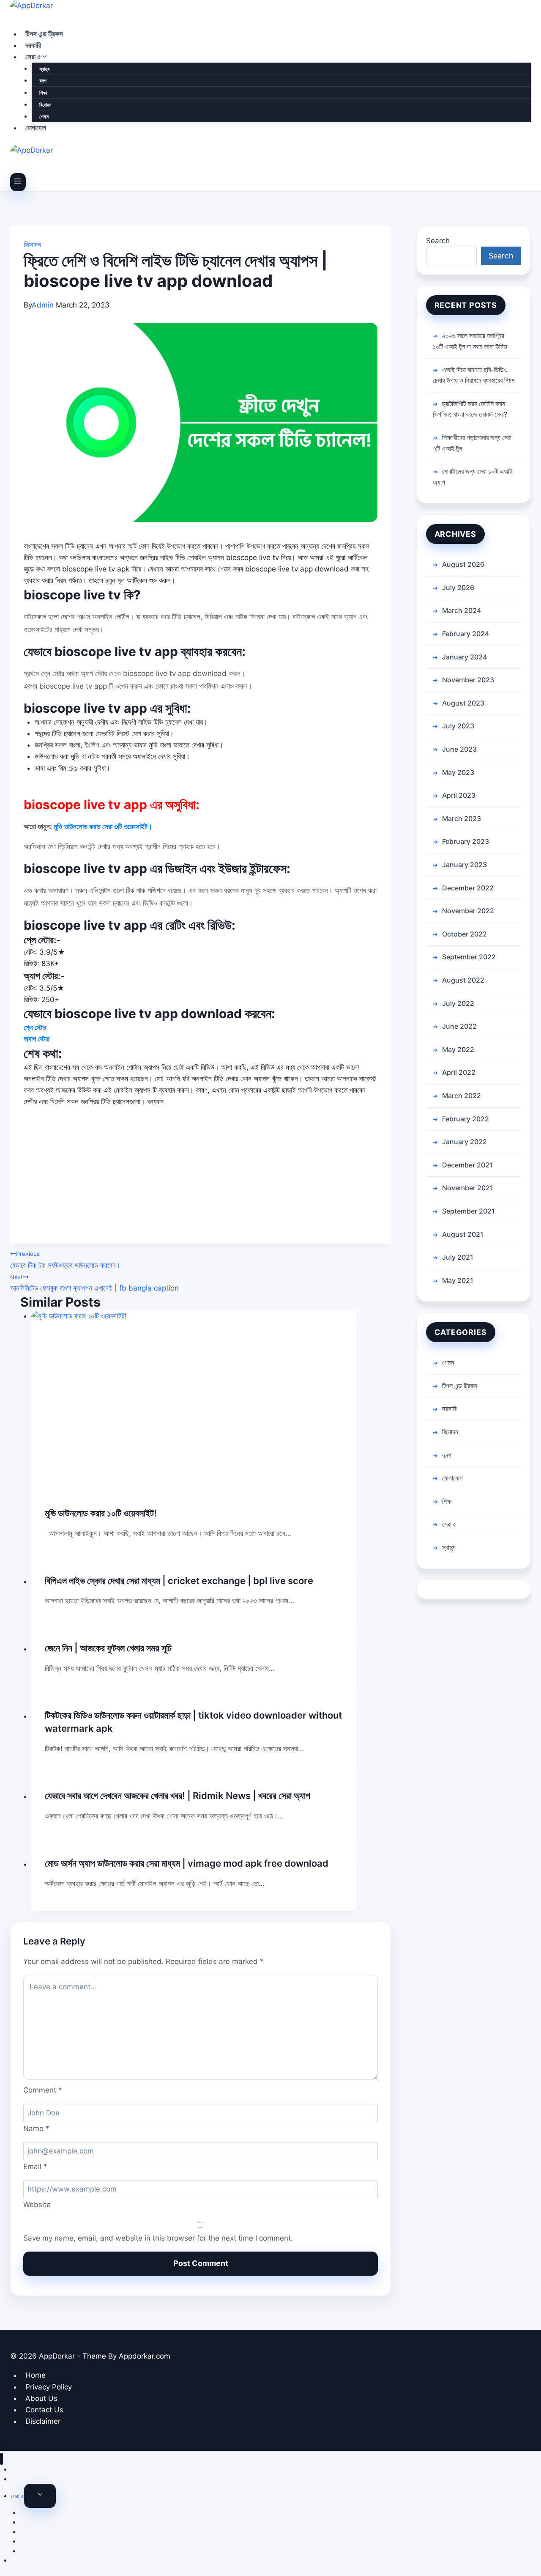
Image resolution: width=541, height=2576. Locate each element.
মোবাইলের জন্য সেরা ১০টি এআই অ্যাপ (473, 477)
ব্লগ (43, 81)
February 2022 (466, 1119)
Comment (43, 2090)
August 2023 (463, 703)
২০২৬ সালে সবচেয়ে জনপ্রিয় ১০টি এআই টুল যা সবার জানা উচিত (470, 341)
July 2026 (458, 588)
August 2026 (463, 564)
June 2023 (459, 749)
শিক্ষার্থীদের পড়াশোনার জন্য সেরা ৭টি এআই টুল (472, 443)
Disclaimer (43, 2421)
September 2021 (469, 1211)
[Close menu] (1, 2459)
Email (35, 2167)
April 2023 (459, 795)
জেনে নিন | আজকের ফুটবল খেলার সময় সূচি (108, 1648)
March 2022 (462, 1096)
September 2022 (469, 957)
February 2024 (466, 634)
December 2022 (468, 888)
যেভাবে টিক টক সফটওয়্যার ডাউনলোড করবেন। (65, 1260)
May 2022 (458, 1049)
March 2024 (462, 610)
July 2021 (458, 1257)
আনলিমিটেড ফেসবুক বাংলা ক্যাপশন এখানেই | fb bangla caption (94, 1283)
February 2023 (466, 841)
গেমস (44, 117)
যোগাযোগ (36, 128)
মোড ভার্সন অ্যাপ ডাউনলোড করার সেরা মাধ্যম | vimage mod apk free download (187, 1863)
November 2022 (468, 911)
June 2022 (459, 1026)
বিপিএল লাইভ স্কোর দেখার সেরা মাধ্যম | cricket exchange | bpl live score (179, 1581)
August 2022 (463, 980)
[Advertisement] (201, 1184)
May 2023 (458, 772)
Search (438, 241)
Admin (43, 305)
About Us (41, 2398)
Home (36, 2376)
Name (36, 2128)
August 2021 (463, 1234)
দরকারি (33, 45)
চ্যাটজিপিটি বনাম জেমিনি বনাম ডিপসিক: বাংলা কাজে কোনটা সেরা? (470, 409)
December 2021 (467, 1165)
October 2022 (464, 934)
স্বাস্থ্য (44, 69)
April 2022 (459, 1072)
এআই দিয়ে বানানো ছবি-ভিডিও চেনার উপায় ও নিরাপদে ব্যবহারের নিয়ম (474, 375)
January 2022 (464, 1142)
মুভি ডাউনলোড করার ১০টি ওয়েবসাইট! (101, 1513)
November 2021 (468, 1188)
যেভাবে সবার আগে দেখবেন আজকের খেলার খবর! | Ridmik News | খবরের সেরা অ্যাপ (178, 1796)
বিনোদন (45, 105)
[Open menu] (18, 182)
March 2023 (462, 818)
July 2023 (458, 726)
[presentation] (194, 1402)
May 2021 (458, 1280)
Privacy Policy (49, 2387)
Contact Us (44, 2410)
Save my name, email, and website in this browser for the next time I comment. (158, 2238)
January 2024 (464, 657)
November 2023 (468, 680)
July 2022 (458, 1003)
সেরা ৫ (449, 1524)
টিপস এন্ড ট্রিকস (44, 34)
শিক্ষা (43, 93)
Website (37, 2205)
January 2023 (464, 865)
